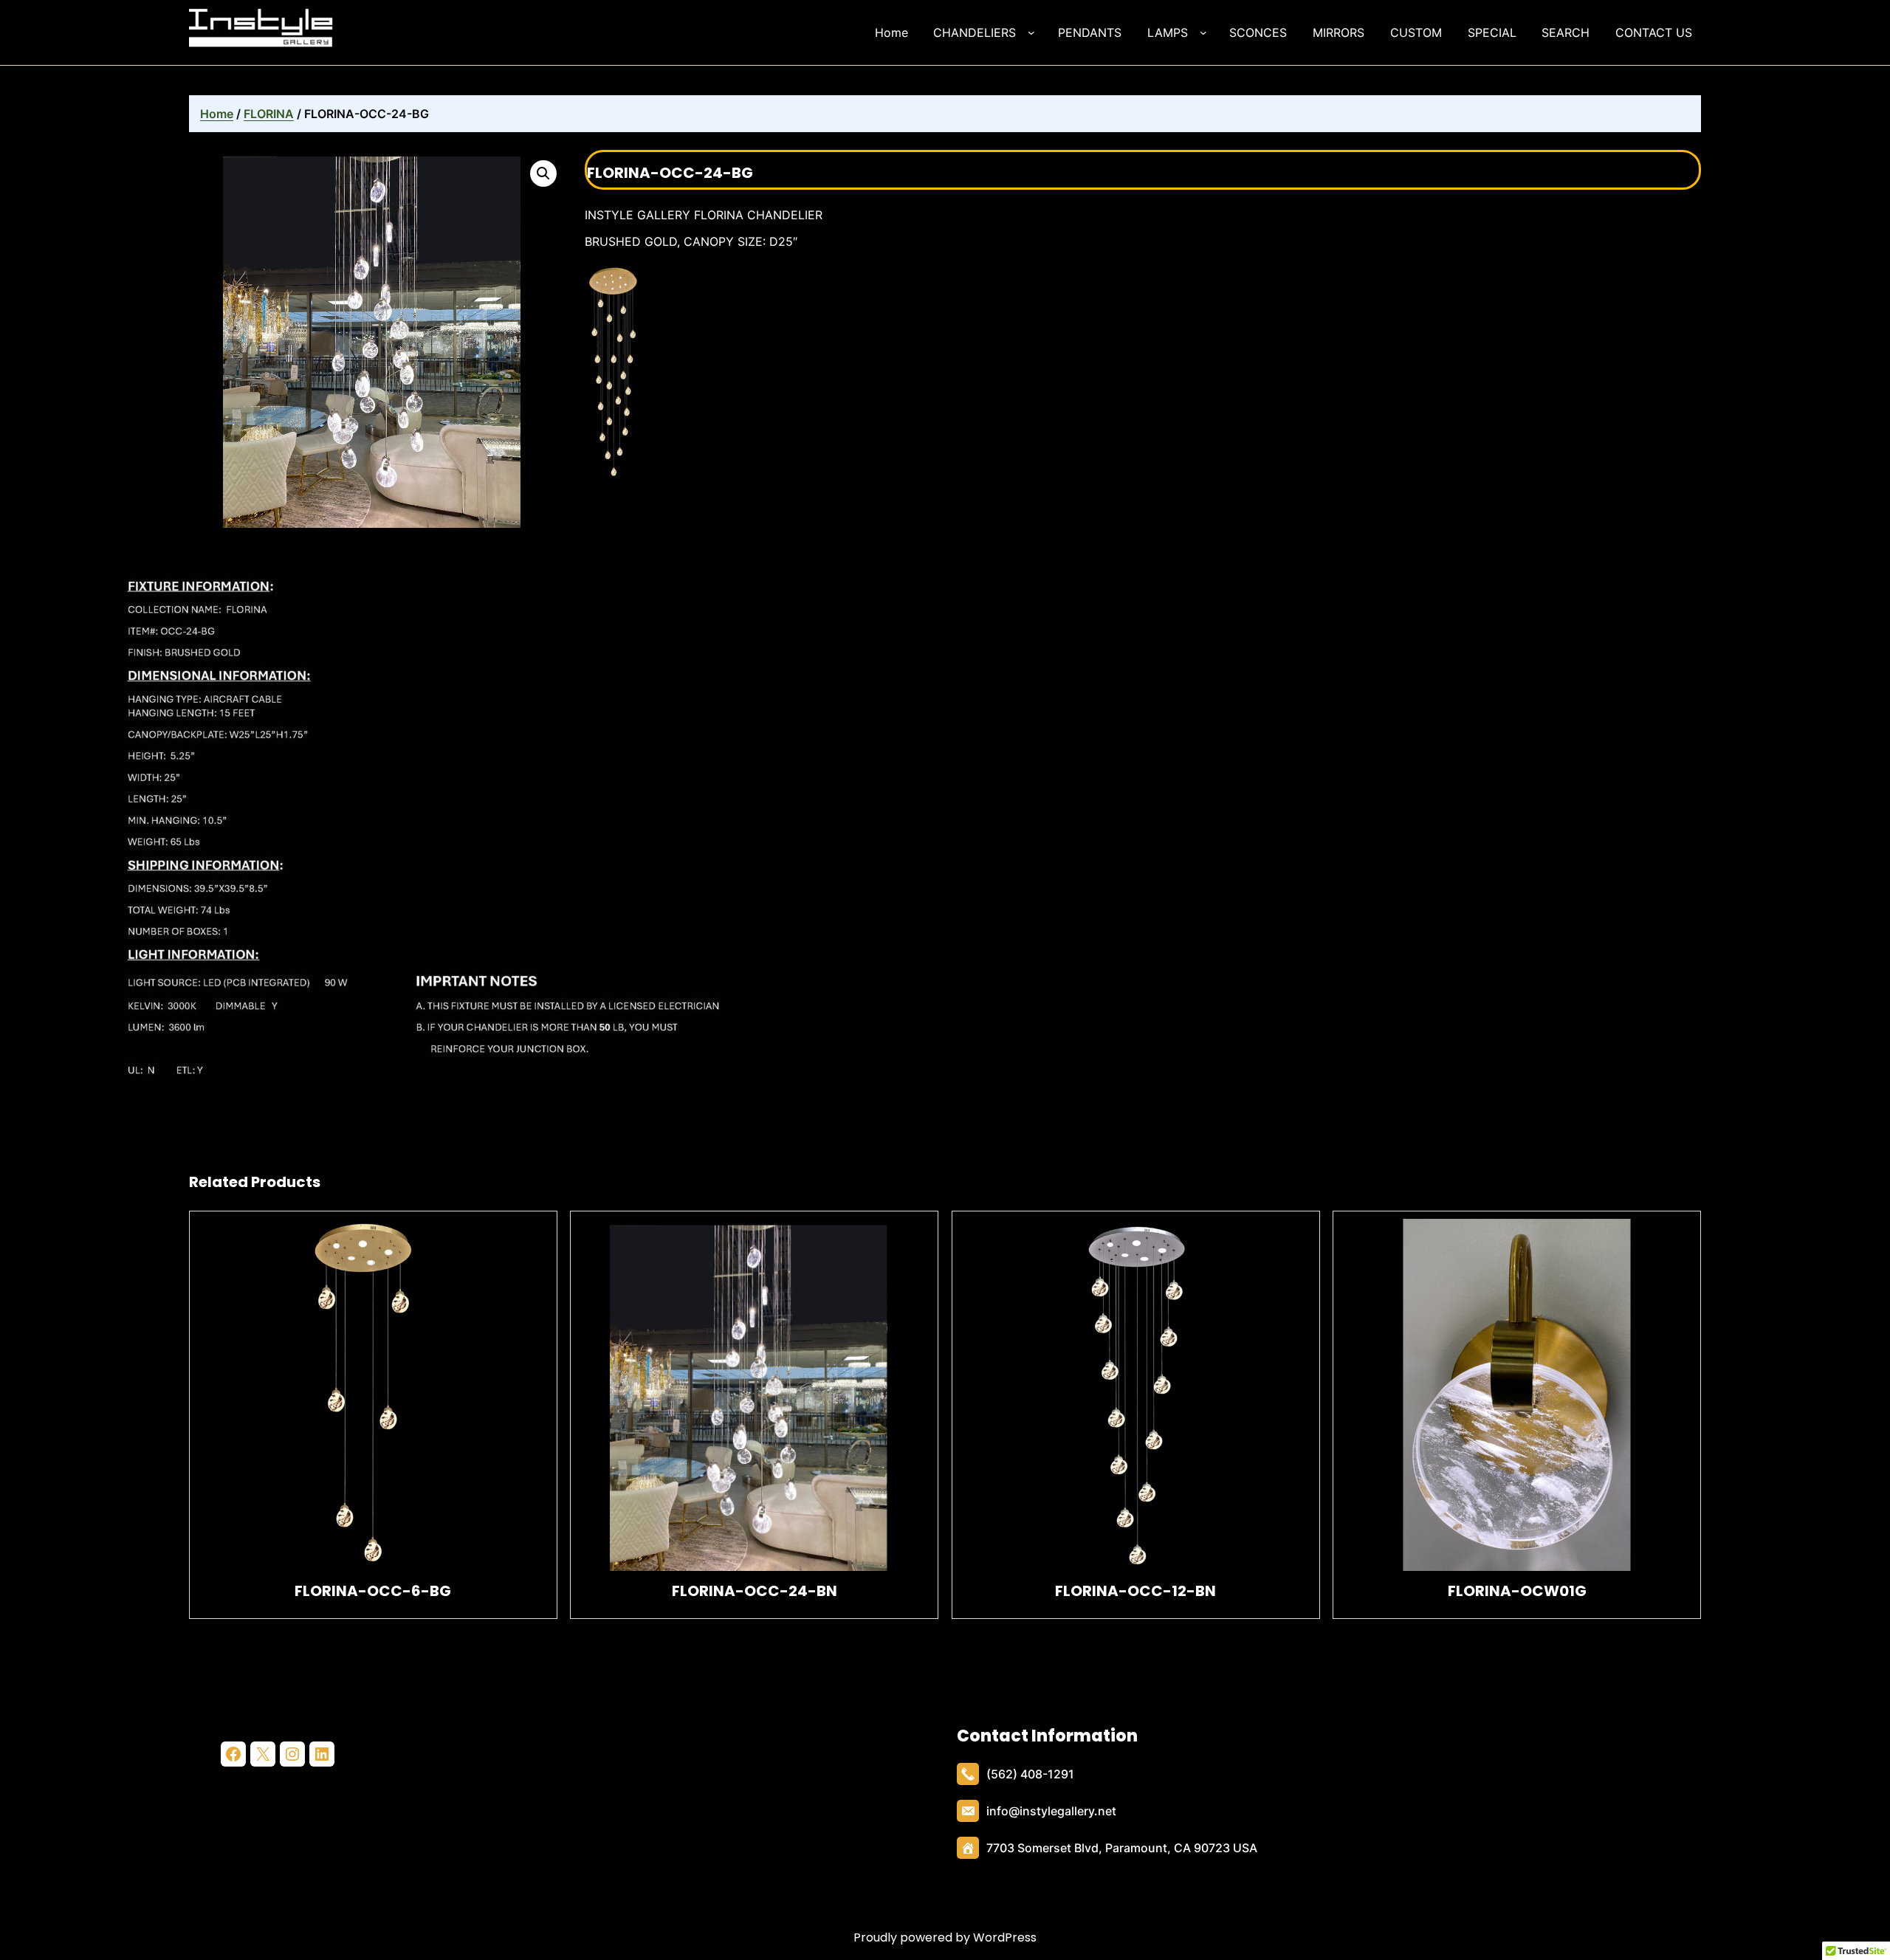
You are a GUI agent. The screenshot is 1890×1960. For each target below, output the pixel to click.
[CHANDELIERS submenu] (1034, 32)
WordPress (1005, 1937)
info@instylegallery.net (1051, 1811)
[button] (543, 173)
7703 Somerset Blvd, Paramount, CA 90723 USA (1122, 1848)
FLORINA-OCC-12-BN (1135, 1591)
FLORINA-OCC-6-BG (373, 1591)
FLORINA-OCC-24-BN (755, 1591)
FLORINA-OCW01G (1517, 1591)
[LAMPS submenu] (1206, 32)
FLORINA (269, 114)
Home (217, 114)
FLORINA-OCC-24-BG (670, 173)
